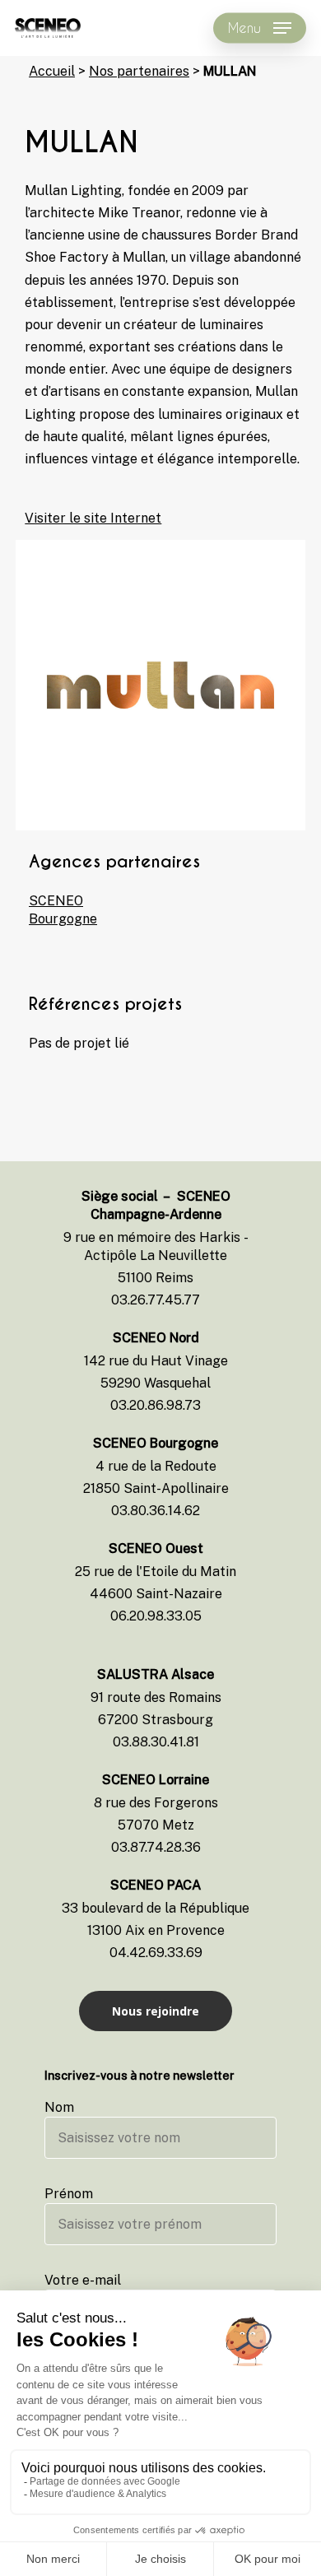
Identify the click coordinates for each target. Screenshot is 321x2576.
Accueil (52, 71)
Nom (59, 2107)
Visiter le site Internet (93, 518)
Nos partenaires (139, 71)
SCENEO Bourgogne (58, 910)
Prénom (69, 2194)
